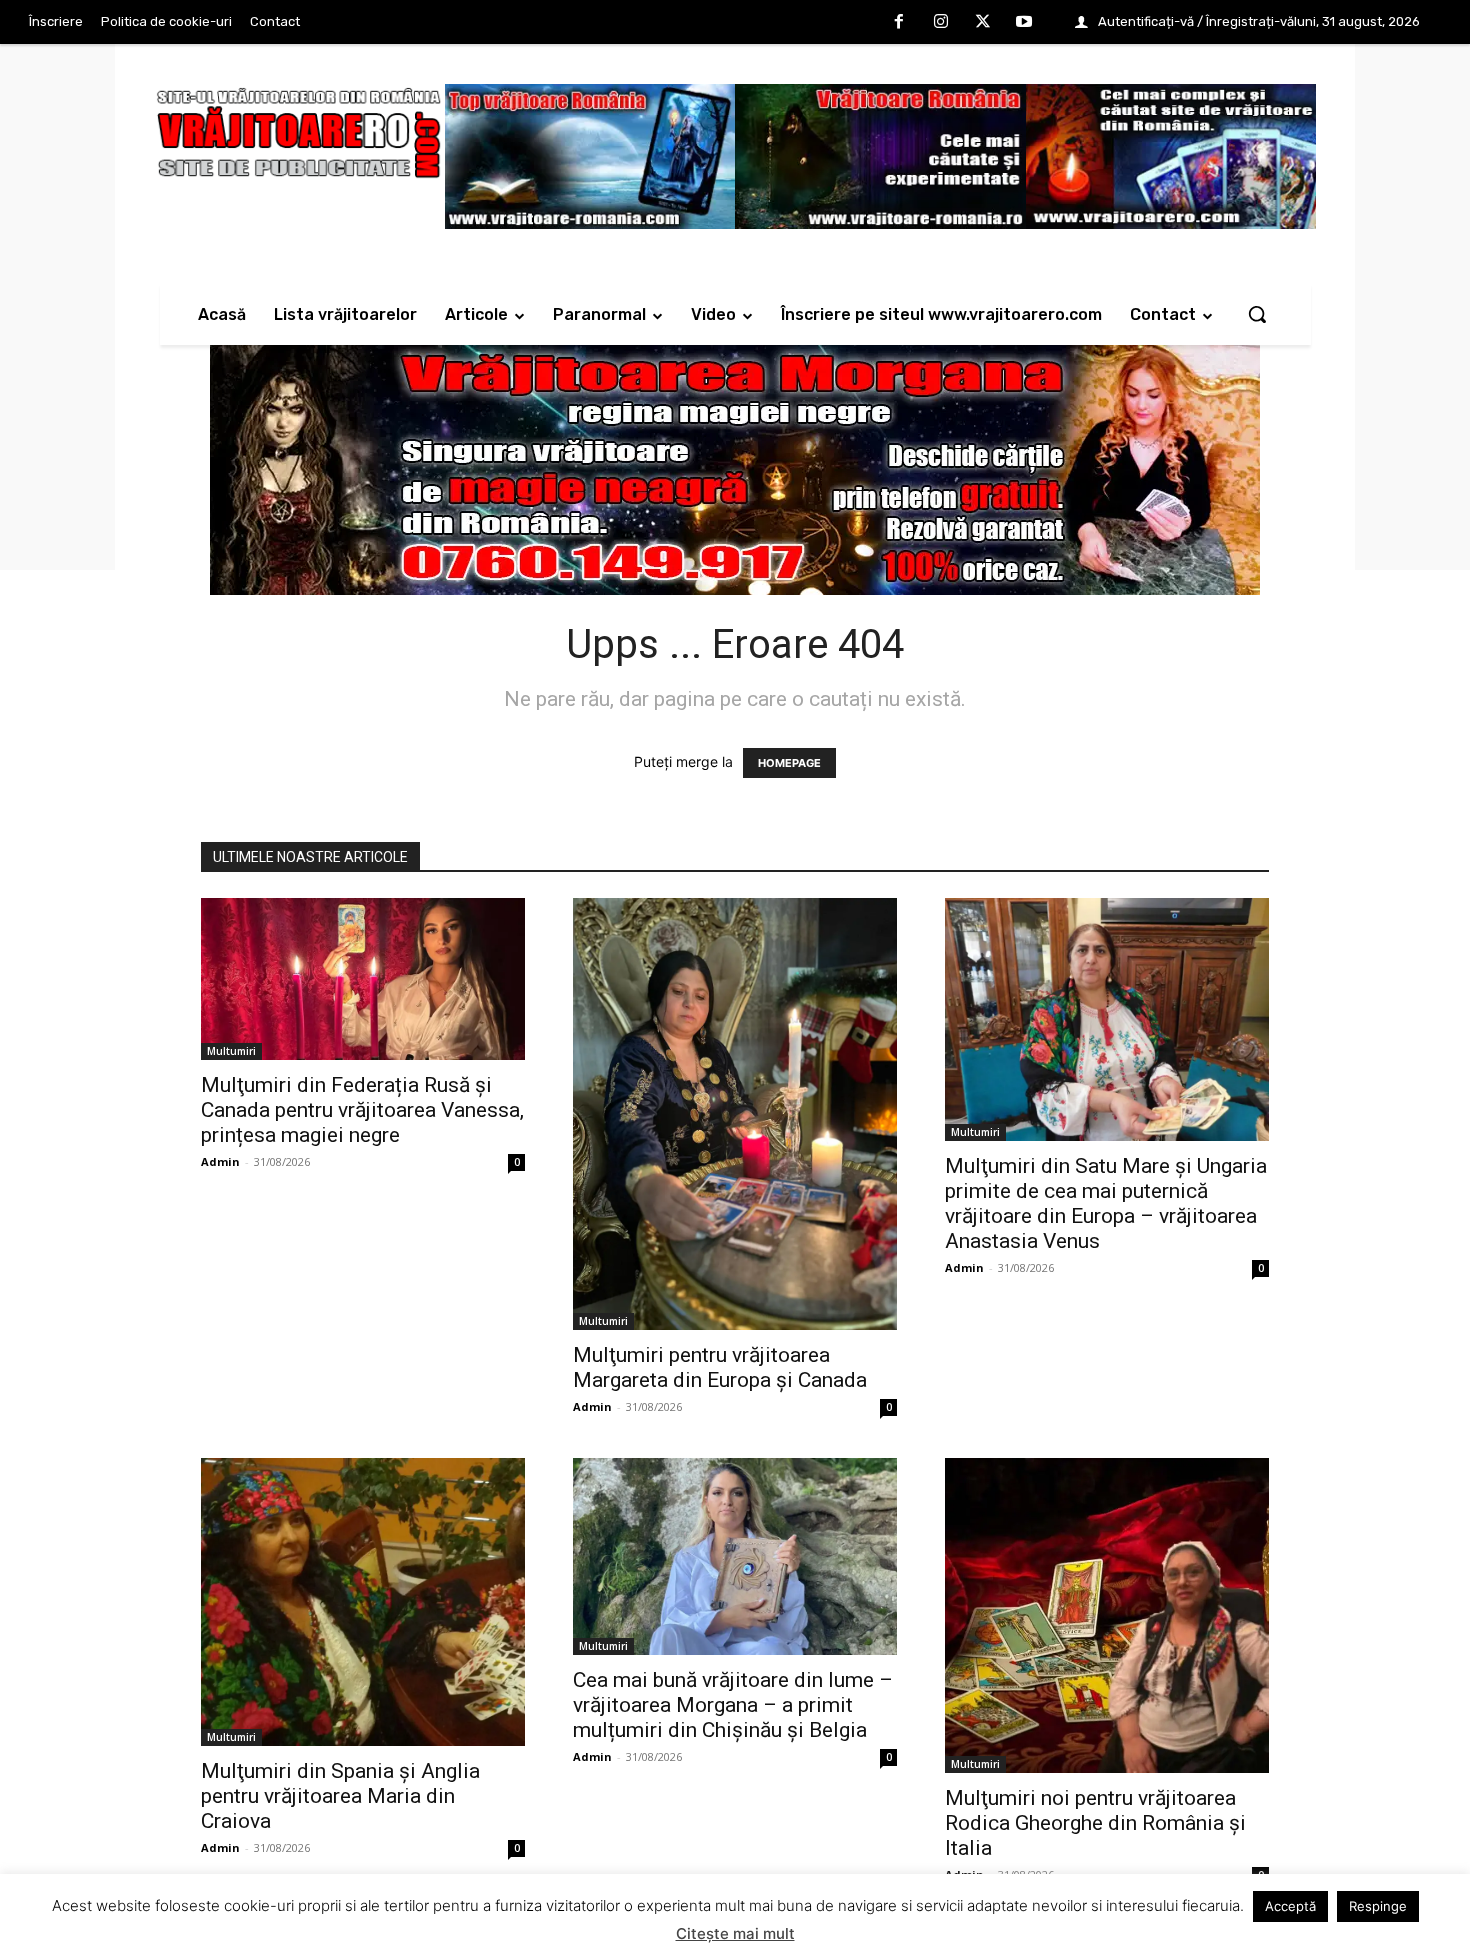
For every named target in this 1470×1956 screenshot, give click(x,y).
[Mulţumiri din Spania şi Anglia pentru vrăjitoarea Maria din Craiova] (363, 1602)
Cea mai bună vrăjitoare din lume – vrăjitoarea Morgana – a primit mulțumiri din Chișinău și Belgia (733, 1705)
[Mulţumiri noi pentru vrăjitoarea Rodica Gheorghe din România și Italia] (1107, 1615)
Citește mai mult (735, 1933)
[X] (983, 23)
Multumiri (231, 1051)
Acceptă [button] (1290, 1906)
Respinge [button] (1378, 1906)
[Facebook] (900, 23)
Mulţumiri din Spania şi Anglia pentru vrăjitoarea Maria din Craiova (340, 1796)
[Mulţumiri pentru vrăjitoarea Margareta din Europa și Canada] (735, 1114)
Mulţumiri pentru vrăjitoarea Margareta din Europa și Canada (720, 1367)
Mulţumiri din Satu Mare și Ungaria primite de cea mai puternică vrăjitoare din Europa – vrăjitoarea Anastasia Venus (1106, 1203)
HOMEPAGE (789, 763)
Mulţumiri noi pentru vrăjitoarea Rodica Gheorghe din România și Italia (1095, 1823)
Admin (220, 1161)
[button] (1257, 314)
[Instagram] (941, 23)
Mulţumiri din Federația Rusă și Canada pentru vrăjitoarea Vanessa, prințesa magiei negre (362, 1110)
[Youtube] (1024, 23)
